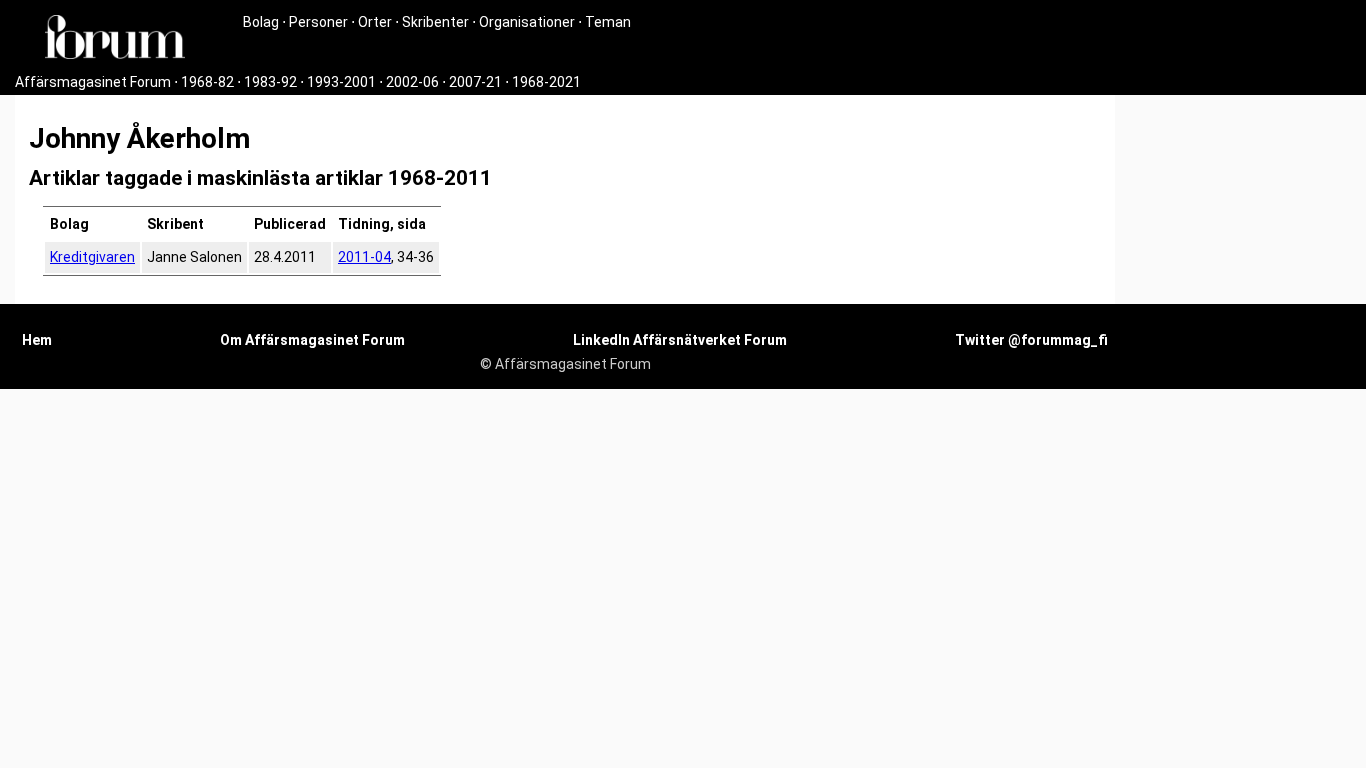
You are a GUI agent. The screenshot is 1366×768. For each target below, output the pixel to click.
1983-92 (270, 82)
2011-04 (364, 257)
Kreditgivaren (92, 257)
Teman (608, 22)
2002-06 (412, 82)
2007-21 (475, 82)
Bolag (261, 22)
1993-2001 (341, 82)
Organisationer (527, 22)
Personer (318, 22)
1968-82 (207, 82)
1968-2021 (546, 82)
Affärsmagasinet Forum (93, 82)
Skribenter (435, 22)
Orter (375, 22)
